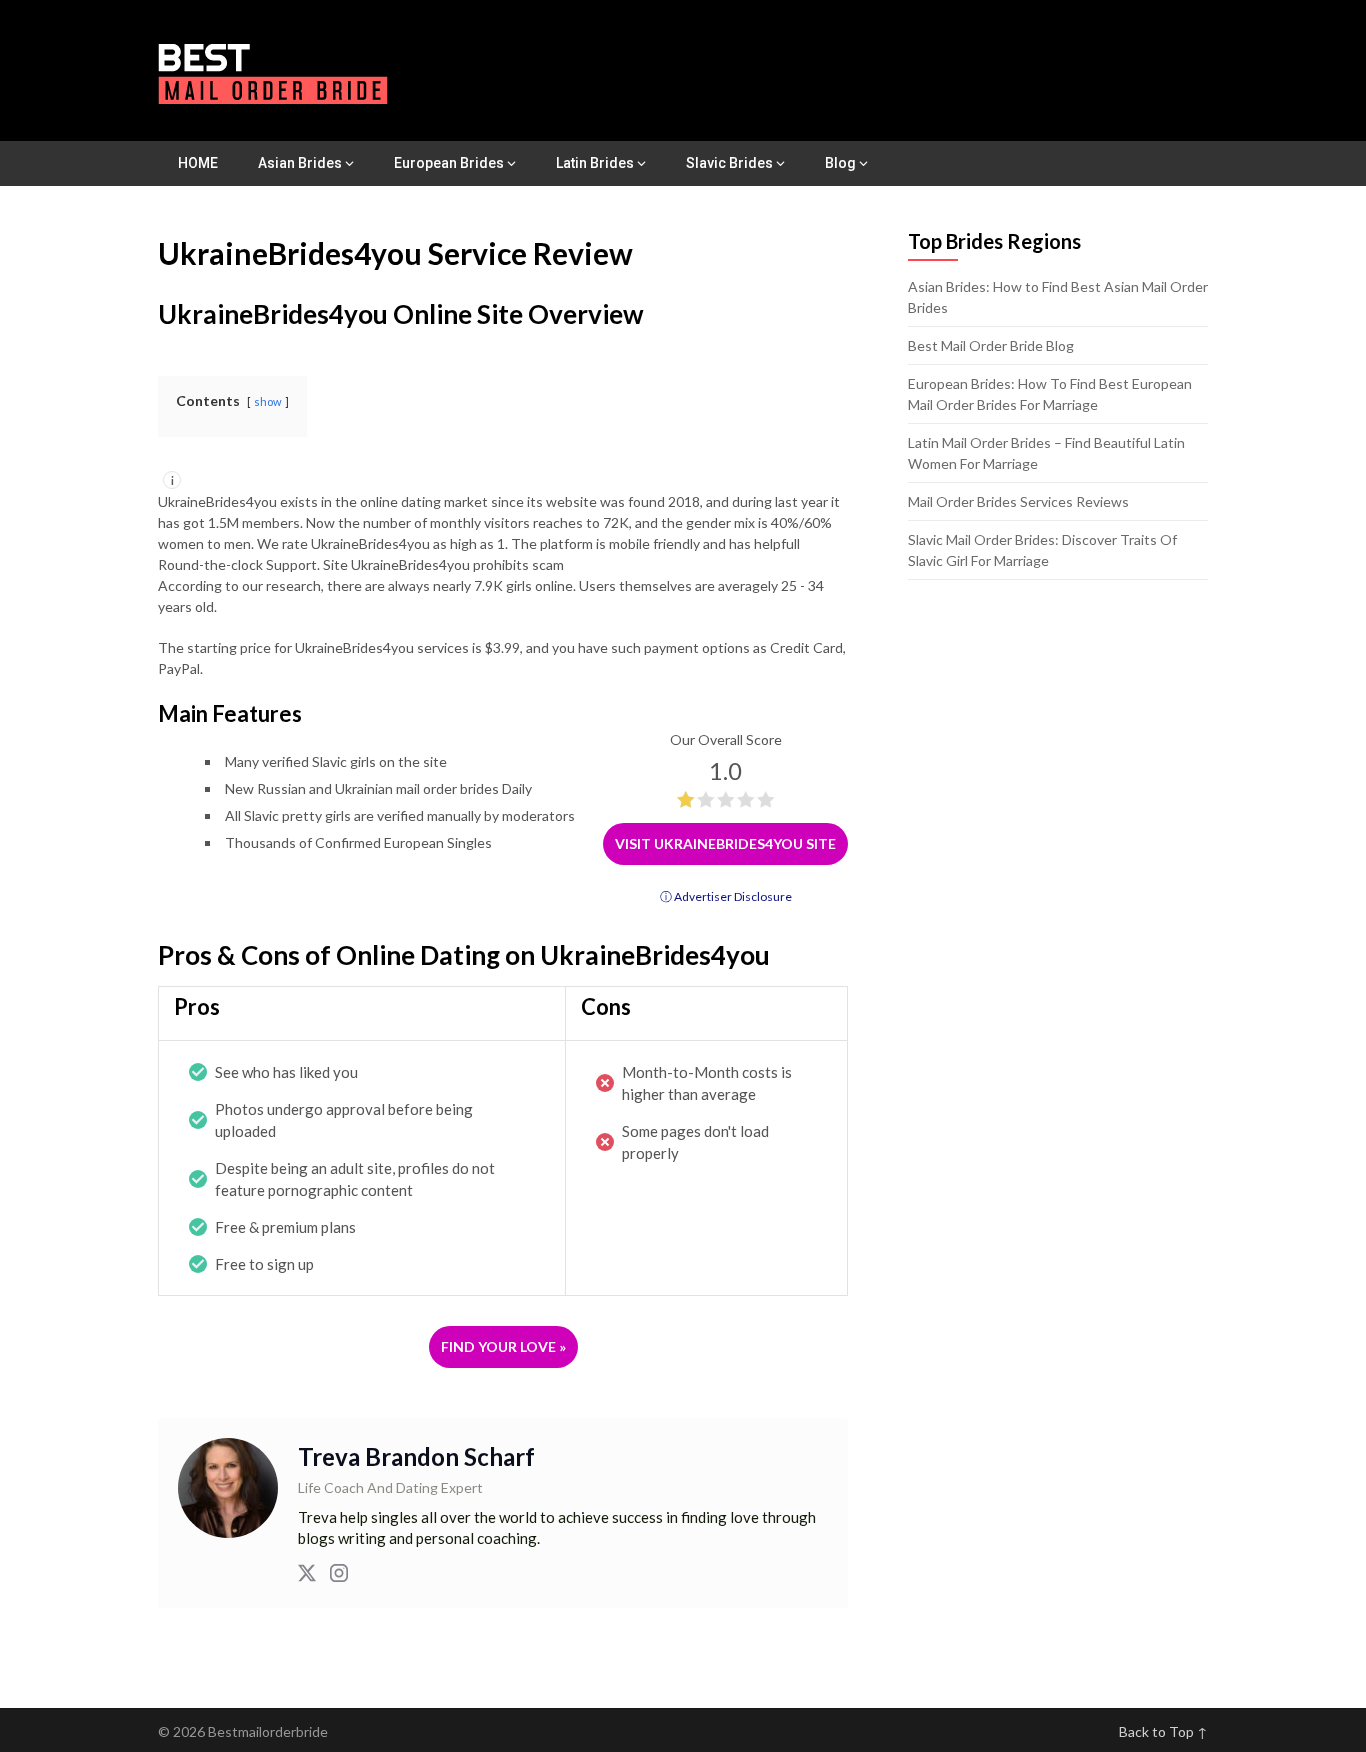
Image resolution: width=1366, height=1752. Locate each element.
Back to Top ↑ (1163, 1731)
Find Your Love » (503, 1346)
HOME (198, 163)
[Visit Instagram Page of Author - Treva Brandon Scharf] (339, 1576)
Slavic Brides (729, 163)
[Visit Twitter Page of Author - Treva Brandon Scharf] (307, 1576)
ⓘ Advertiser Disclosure (726, 896)
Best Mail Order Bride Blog (991, 345)
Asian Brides (300, 163)
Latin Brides (595, 163)
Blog (840, 163)
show (268, 401)
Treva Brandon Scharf (416, 1456)
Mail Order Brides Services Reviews (1018, 501)
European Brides (449, 163)
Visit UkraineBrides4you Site (725, 843)
